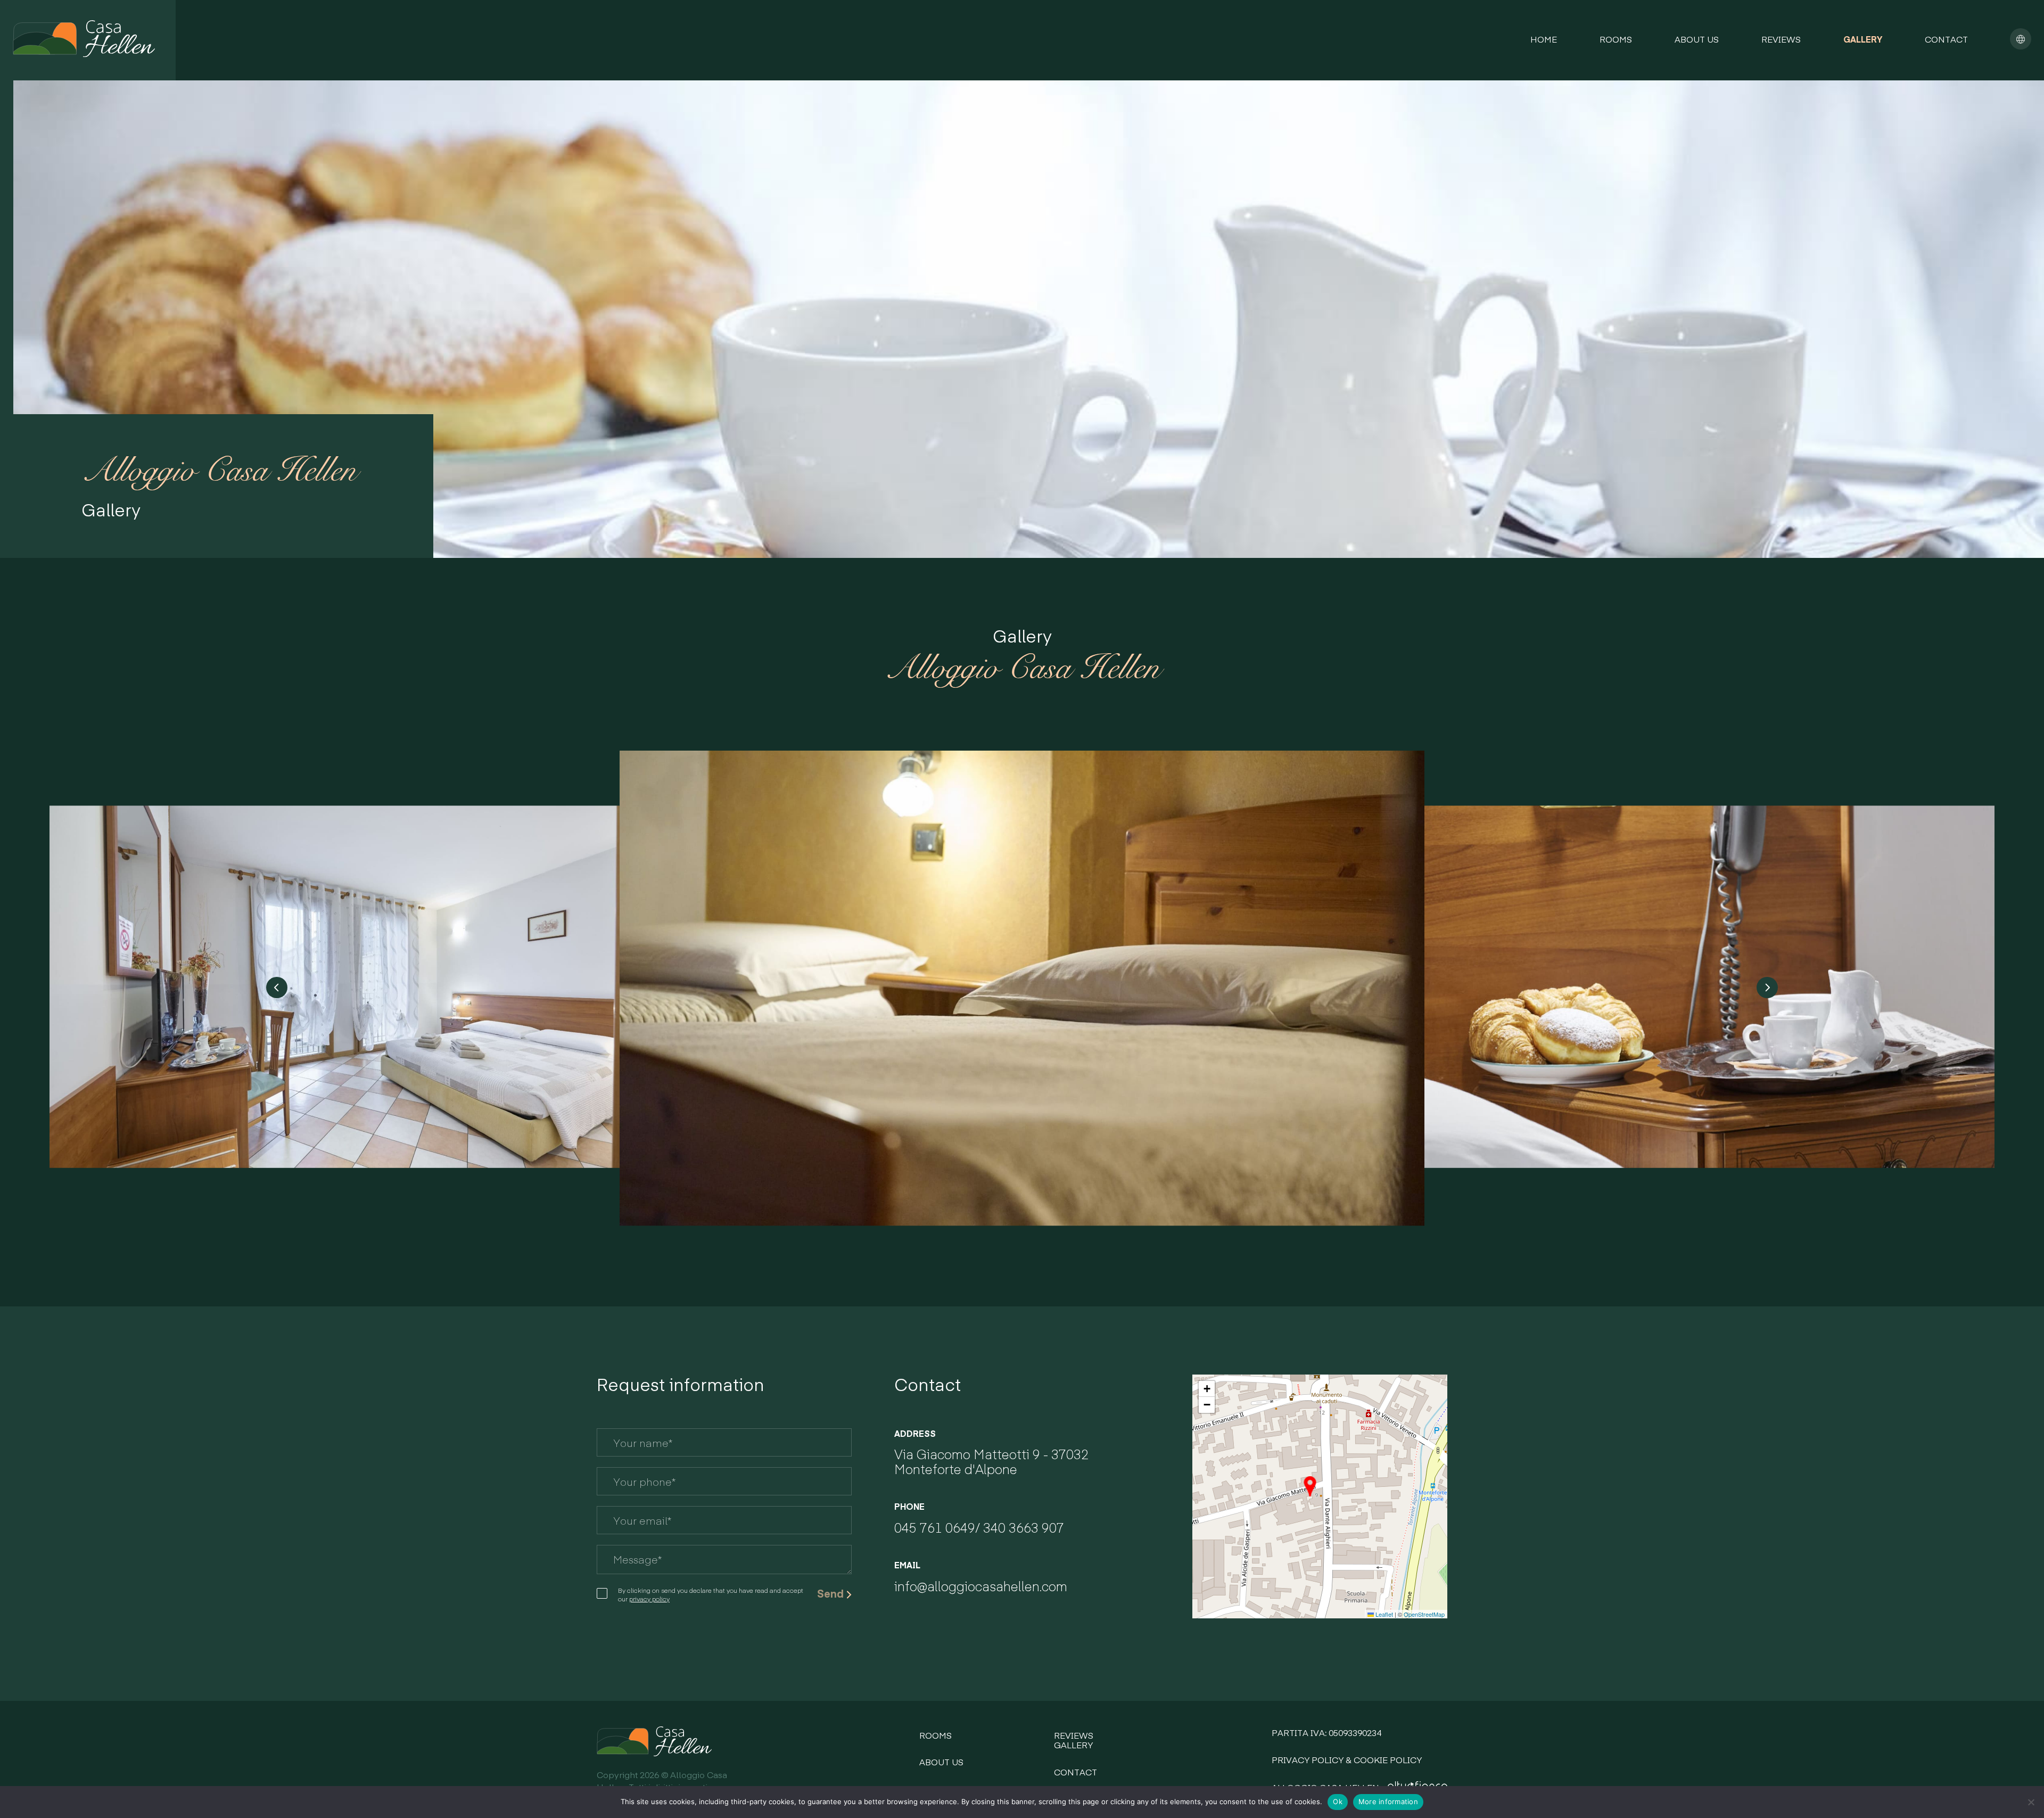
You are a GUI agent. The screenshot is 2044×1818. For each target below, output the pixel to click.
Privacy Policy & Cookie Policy (1347, 1759)
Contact (1946, 39)
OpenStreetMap (1424, 1614)
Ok (1338, 1801)
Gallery (1863, 39)
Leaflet (1383, 1614)
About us (1697, 39)
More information (1388, 1801)
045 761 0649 (935, 1527)
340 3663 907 (1024, 1527)
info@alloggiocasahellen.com (981, 1586)
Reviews (1781, 39)
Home (1544, 39)
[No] (2031, 1802)
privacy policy (649, 1599)
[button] (1310, 1486)
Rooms (1616, 39)
